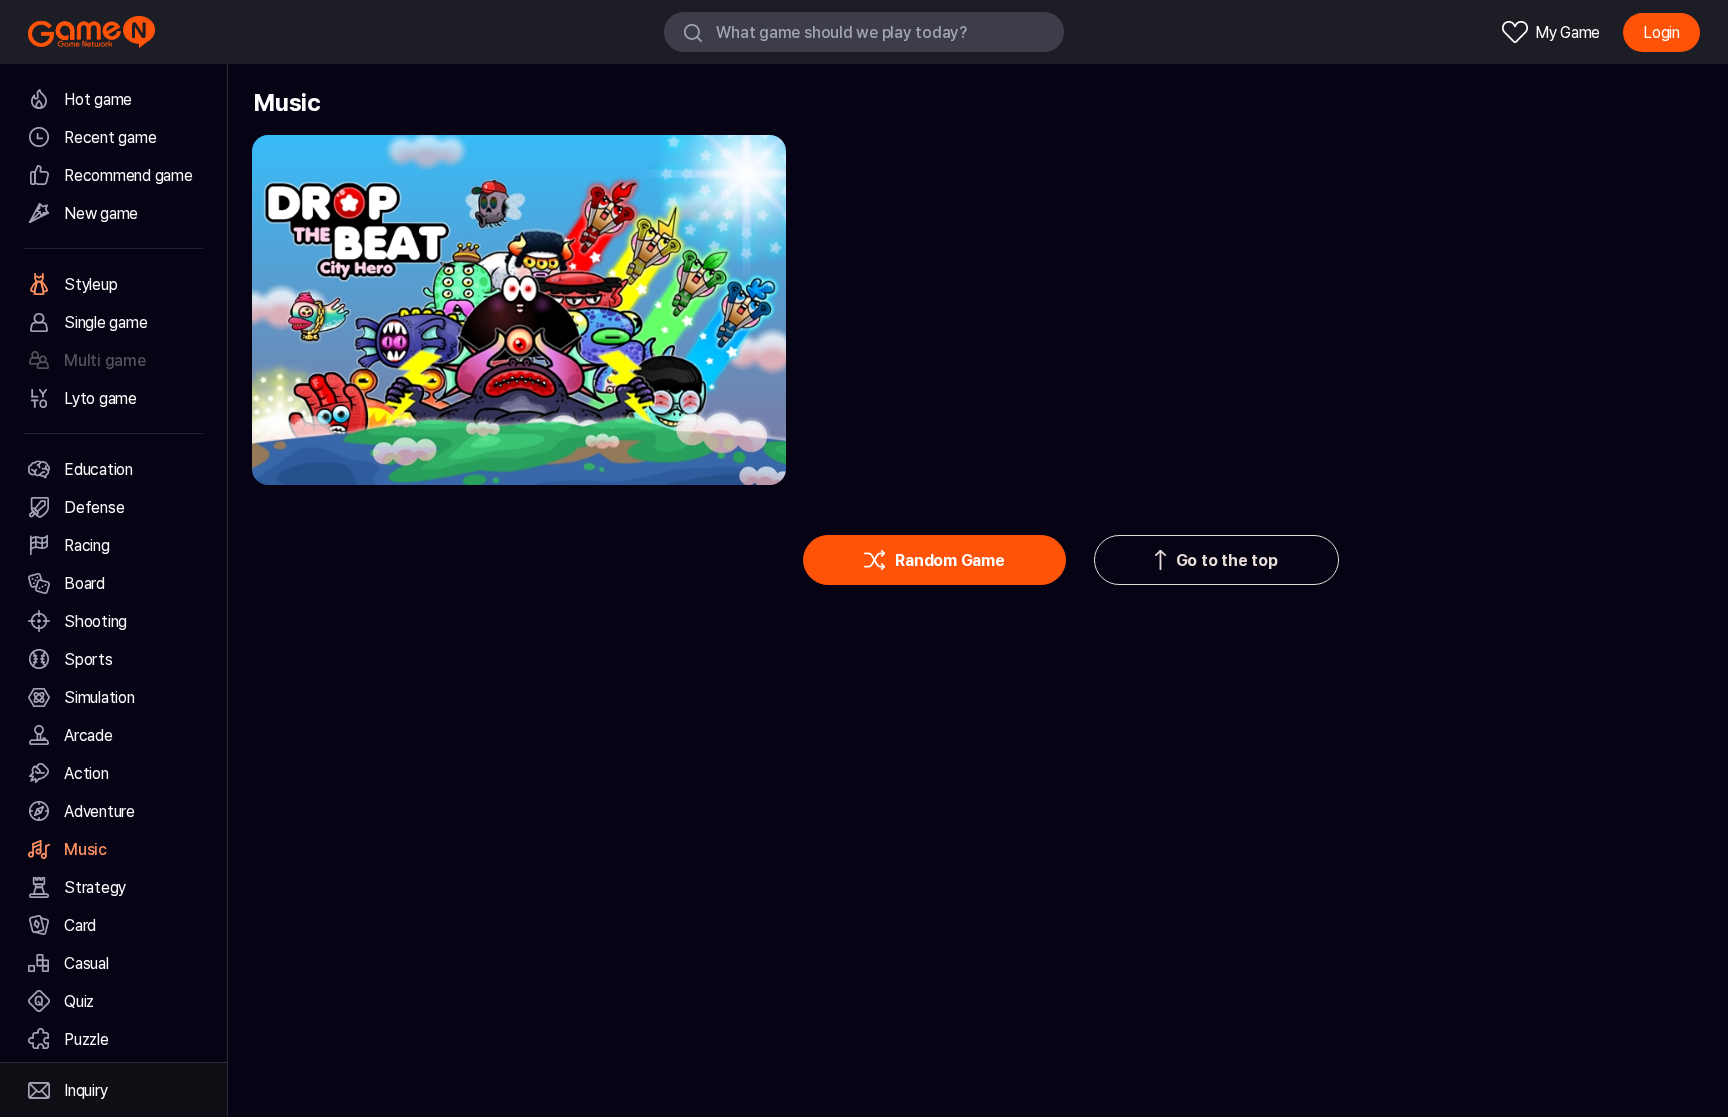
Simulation (99, 697)
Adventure (99, 811)
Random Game (949, 560)
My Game (1567, 32)
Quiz (79, 1001)
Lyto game (100, 398)
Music (85, 849)
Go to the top (1227, 560)
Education (98, 469)
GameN (91, 32)
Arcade (88, 735)
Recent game (110, 137)
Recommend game (128, 175)
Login (1661, 32)
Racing (87, 545)
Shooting (95, 621)
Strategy (95, 887)
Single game (105, 322)
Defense (94, 507)
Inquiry (85, 1090)
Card (80, 925)
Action (86, 773)
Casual (86, 963)
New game (101, 213)
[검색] (692, 32)
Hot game (98, 99)
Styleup (90, 284)
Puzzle (86, 1039)
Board (84, 583)
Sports (88, 659)
